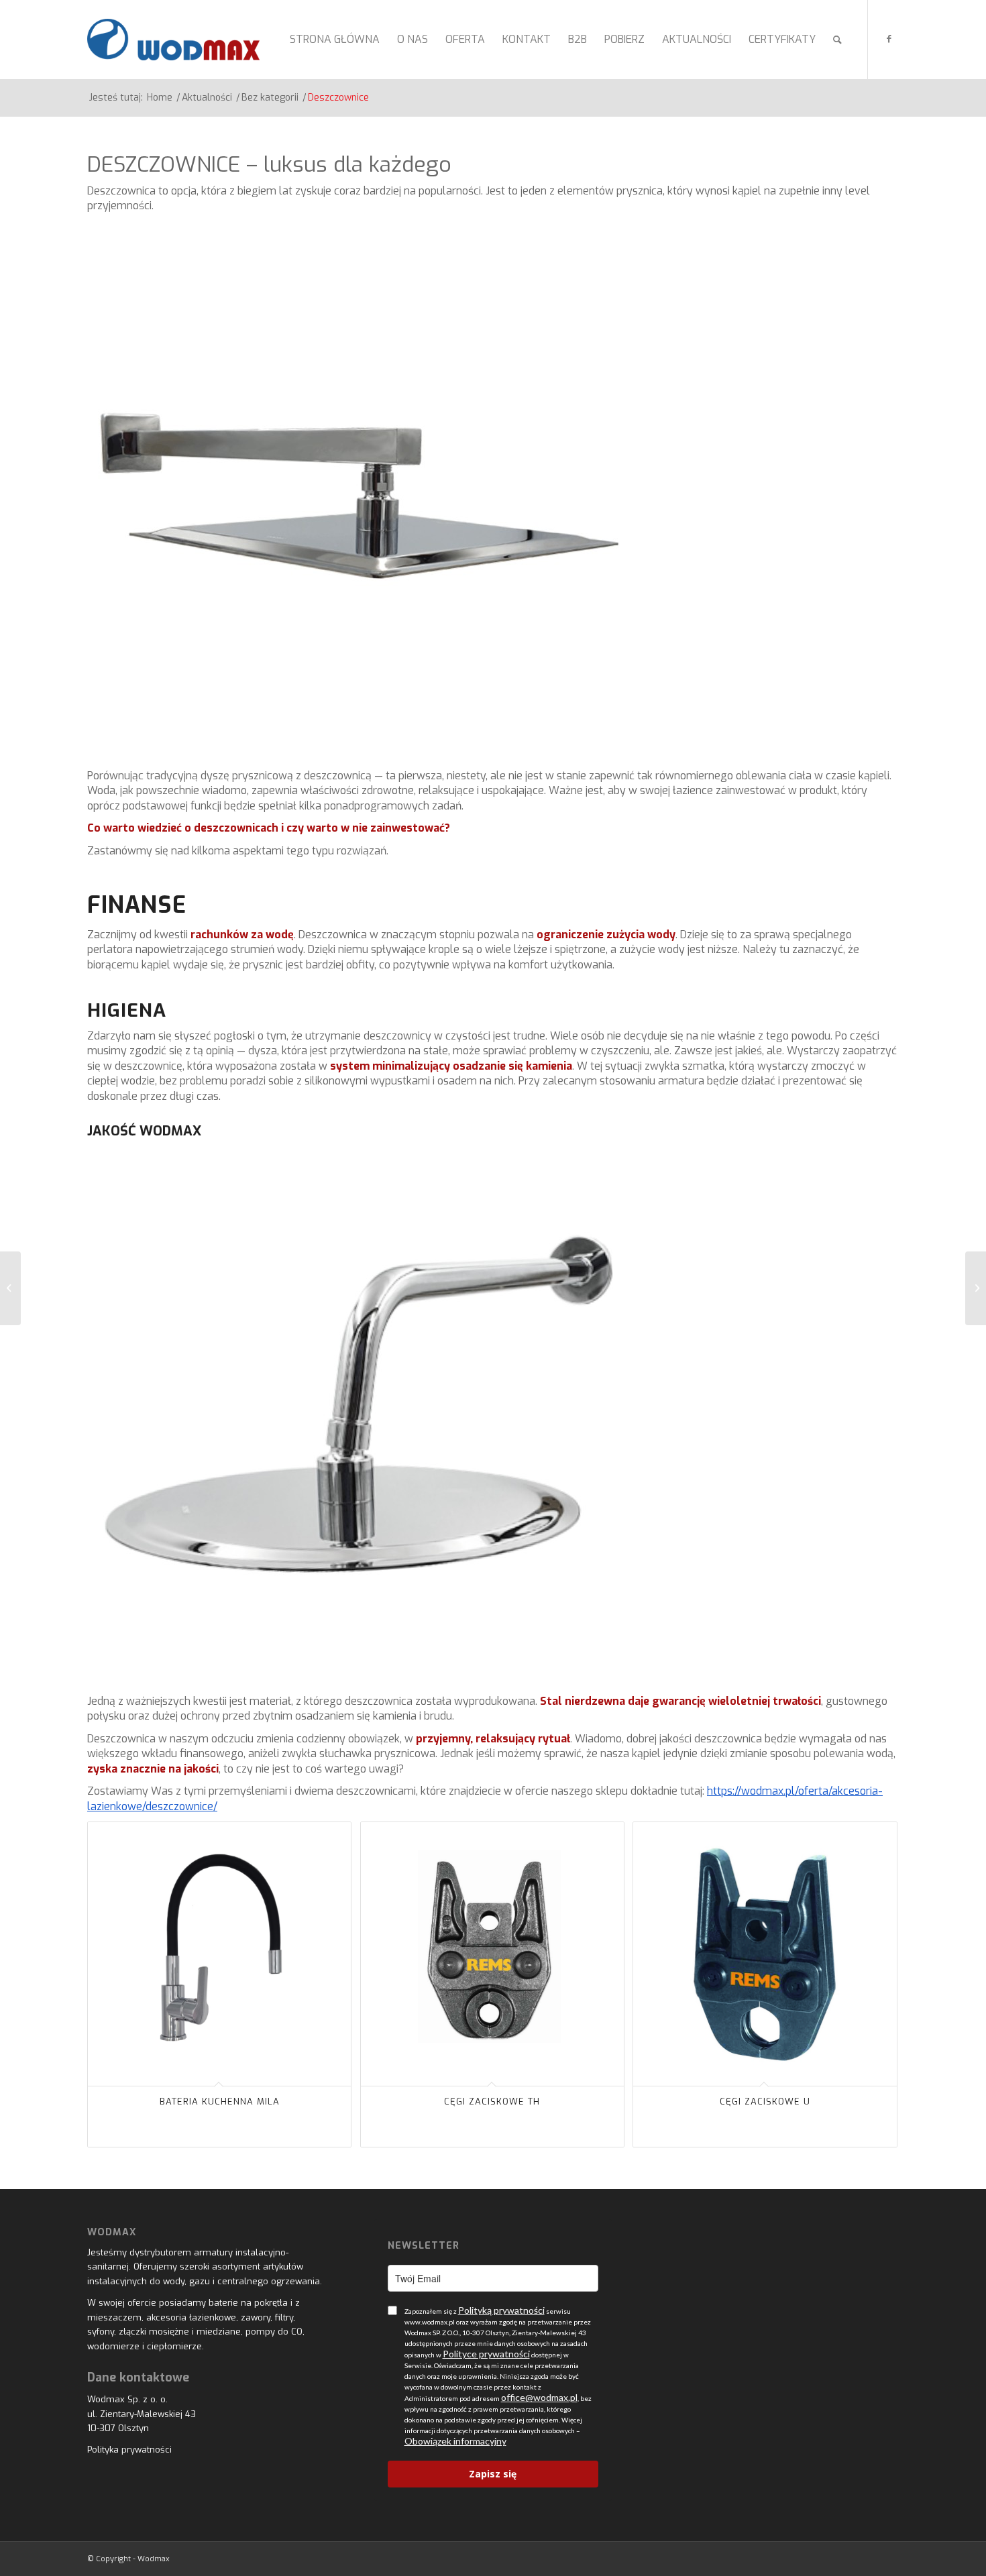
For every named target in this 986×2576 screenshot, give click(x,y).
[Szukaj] (837, 40)
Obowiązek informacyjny (455, 2441)
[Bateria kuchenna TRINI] (976, 1288)
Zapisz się (493, 2474)
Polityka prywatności (129, 2450)
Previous (107, 1948)
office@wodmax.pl (539, 2397)
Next (879, 1948)
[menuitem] (335, 40)
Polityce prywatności (486, 2354)
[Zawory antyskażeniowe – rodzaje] (10, 1288)
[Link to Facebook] (889, 39)
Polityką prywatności (501, 2310)
